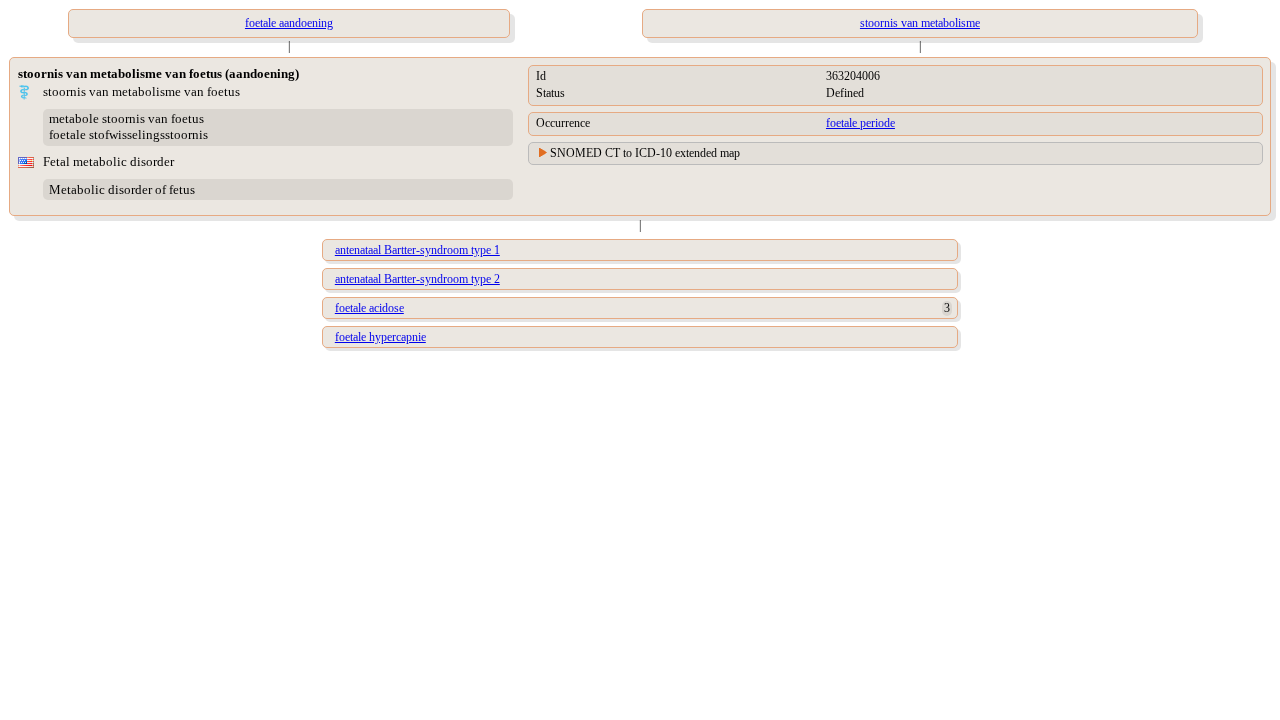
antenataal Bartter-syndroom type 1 (417, 250)
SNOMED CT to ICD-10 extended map (645, 153)
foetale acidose (369, 308)
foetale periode (860, 123)
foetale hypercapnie (380, 337)
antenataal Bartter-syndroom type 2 (417, 279)
